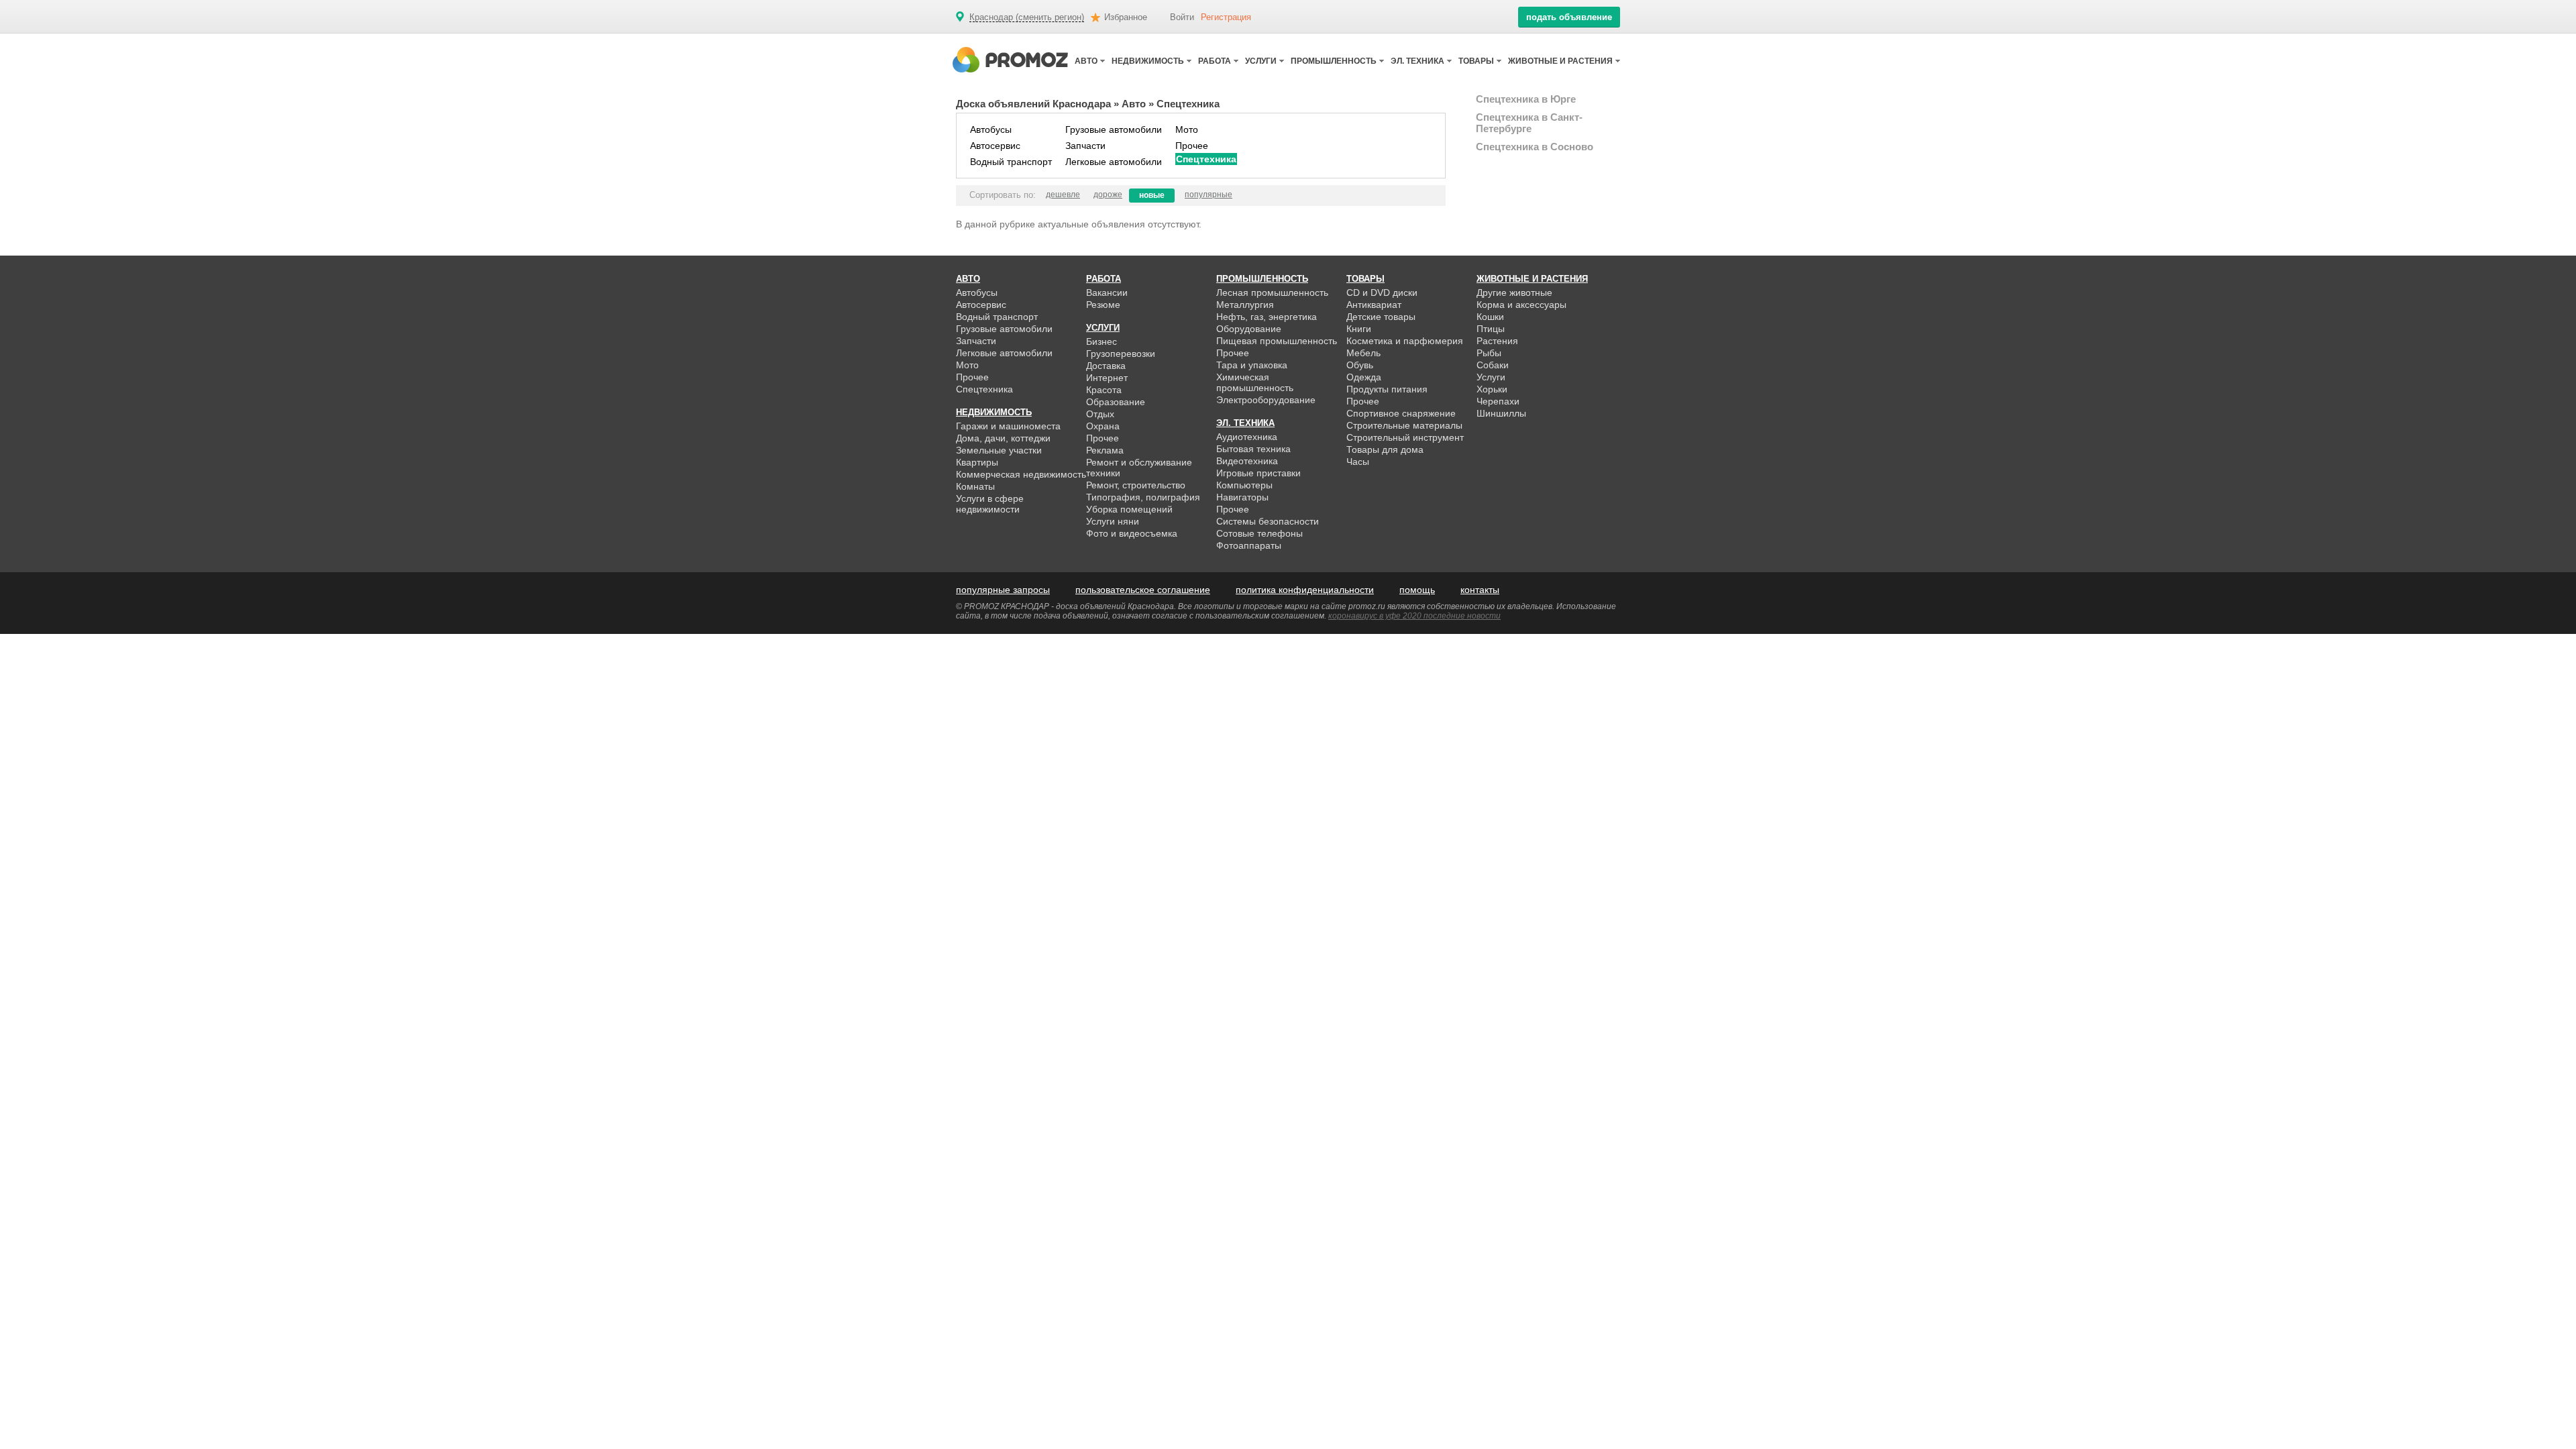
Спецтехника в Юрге (1526, 99)
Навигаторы (1242, 497)
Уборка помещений (1129, 509)
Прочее (1192, 146)
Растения (1497, 341)
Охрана (1103, 426)
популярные (1209, 195)
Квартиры (977, 462)
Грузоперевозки (1121, 354)
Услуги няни (1113, 521)
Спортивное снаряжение (1401, 413)
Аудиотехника (1247, 437)
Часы (1358, 462)
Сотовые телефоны (1259, 533)
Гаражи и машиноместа (1008, 426)
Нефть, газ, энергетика (1267, 317)
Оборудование (1249, 329)
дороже (1108, 195)
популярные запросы (1003, 590)
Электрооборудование (1266, 400)
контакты (1480, 590)
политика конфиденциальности (1305, 590)
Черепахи (1498, 401)
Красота (1104, 390)
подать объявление (1569, 17)
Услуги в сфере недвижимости (990, 504)
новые (1152, 195)
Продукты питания (1387, 389)
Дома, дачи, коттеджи (1003, 438)
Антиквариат (1374, 305)
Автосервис (995, 146)
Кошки (1490, 317)
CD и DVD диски (1382, 292)
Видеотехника (1247, 461)
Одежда (1364, 377)
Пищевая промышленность (1277, 341)
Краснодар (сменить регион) (1027, 17)
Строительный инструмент (1405, 437)
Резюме (1103, 305)
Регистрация (1226, 17)
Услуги (1491, 377)
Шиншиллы (1501, 413)
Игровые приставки (1258, 473)
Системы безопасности (1268, 521)
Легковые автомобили (1114, 162)
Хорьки (1492, 389)
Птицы (1491, 329)
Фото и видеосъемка (1132, 533)
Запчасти (1085, 146)
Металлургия (1245, 305)
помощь (1417, 590)
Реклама (1105, 450)
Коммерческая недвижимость (1021, 474)
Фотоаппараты (1249, 545)
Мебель (1363, 353)
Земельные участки (999, 450)
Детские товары (1381, 317)
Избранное (1126, 17)
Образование (1116, 402)
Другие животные (1514, 292)
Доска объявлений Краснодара (1033, 104)
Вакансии (1107, 292)
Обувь (1360, 365)
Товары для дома (1385, 449)
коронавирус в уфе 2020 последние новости (1414, 616)
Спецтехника (1206, 159)
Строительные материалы (1404, 425)
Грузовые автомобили (1114, 129)
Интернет (1107, 378)
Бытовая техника (1253, 449)
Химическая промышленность (1255, 382)
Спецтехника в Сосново (1535, 147)
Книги (1359, 329)
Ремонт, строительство (1136, 485)
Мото (1187, 129)
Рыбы (1489, 353)
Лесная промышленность (1272, 292)
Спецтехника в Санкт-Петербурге (1529, 123)
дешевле (1063, 195)
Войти (1182, 17)
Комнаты (975, 486)
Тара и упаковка (1252, 365)
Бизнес (1102, 341)
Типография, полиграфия (1143, 497)
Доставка (1106, 366)
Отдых (1100, 414)
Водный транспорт (1011, 162)
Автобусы (991, 129)
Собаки (1493, 365)
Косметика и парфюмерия (1405, 341)
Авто (1134, 104)
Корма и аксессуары (1521, 305)
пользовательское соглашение (1143, 590)
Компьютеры (1244, 485)
